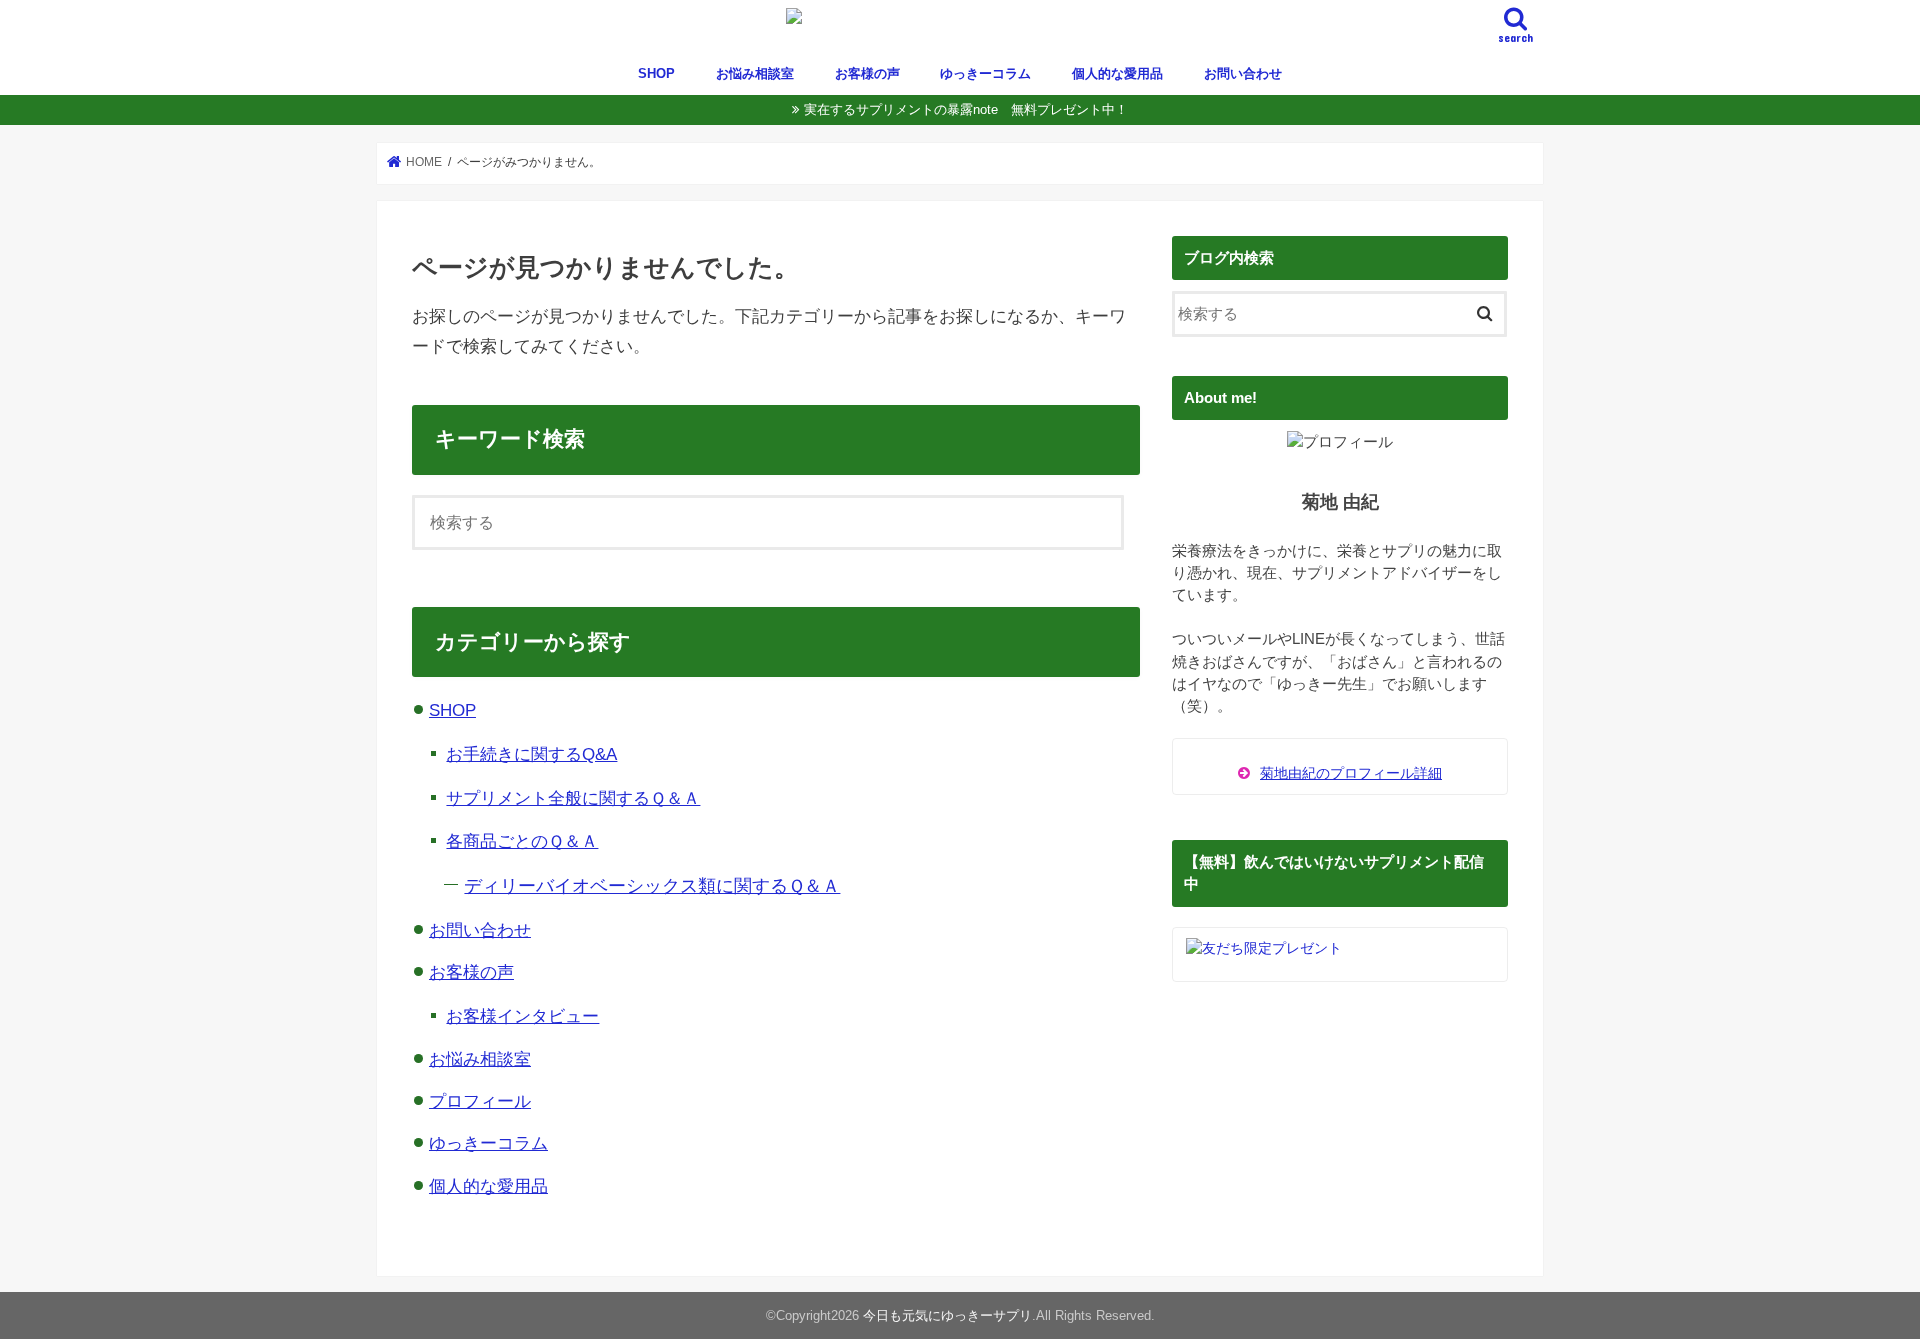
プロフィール (480, 1101)
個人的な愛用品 (1117, 73)
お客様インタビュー (522, 1016)
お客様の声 (867, 73)
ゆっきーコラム (985, 73)
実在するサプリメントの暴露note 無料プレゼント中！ (966, 109)
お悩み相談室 (755, 73)
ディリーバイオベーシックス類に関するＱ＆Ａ (652, 886)
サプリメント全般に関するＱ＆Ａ (573, 798)
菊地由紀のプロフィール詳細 (1351, 773)
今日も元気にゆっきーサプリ (947, 1315)
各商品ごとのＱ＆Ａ (522, 841)
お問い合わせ (1243, 73)
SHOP (656, 73)
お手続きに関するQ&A (531, 754)
